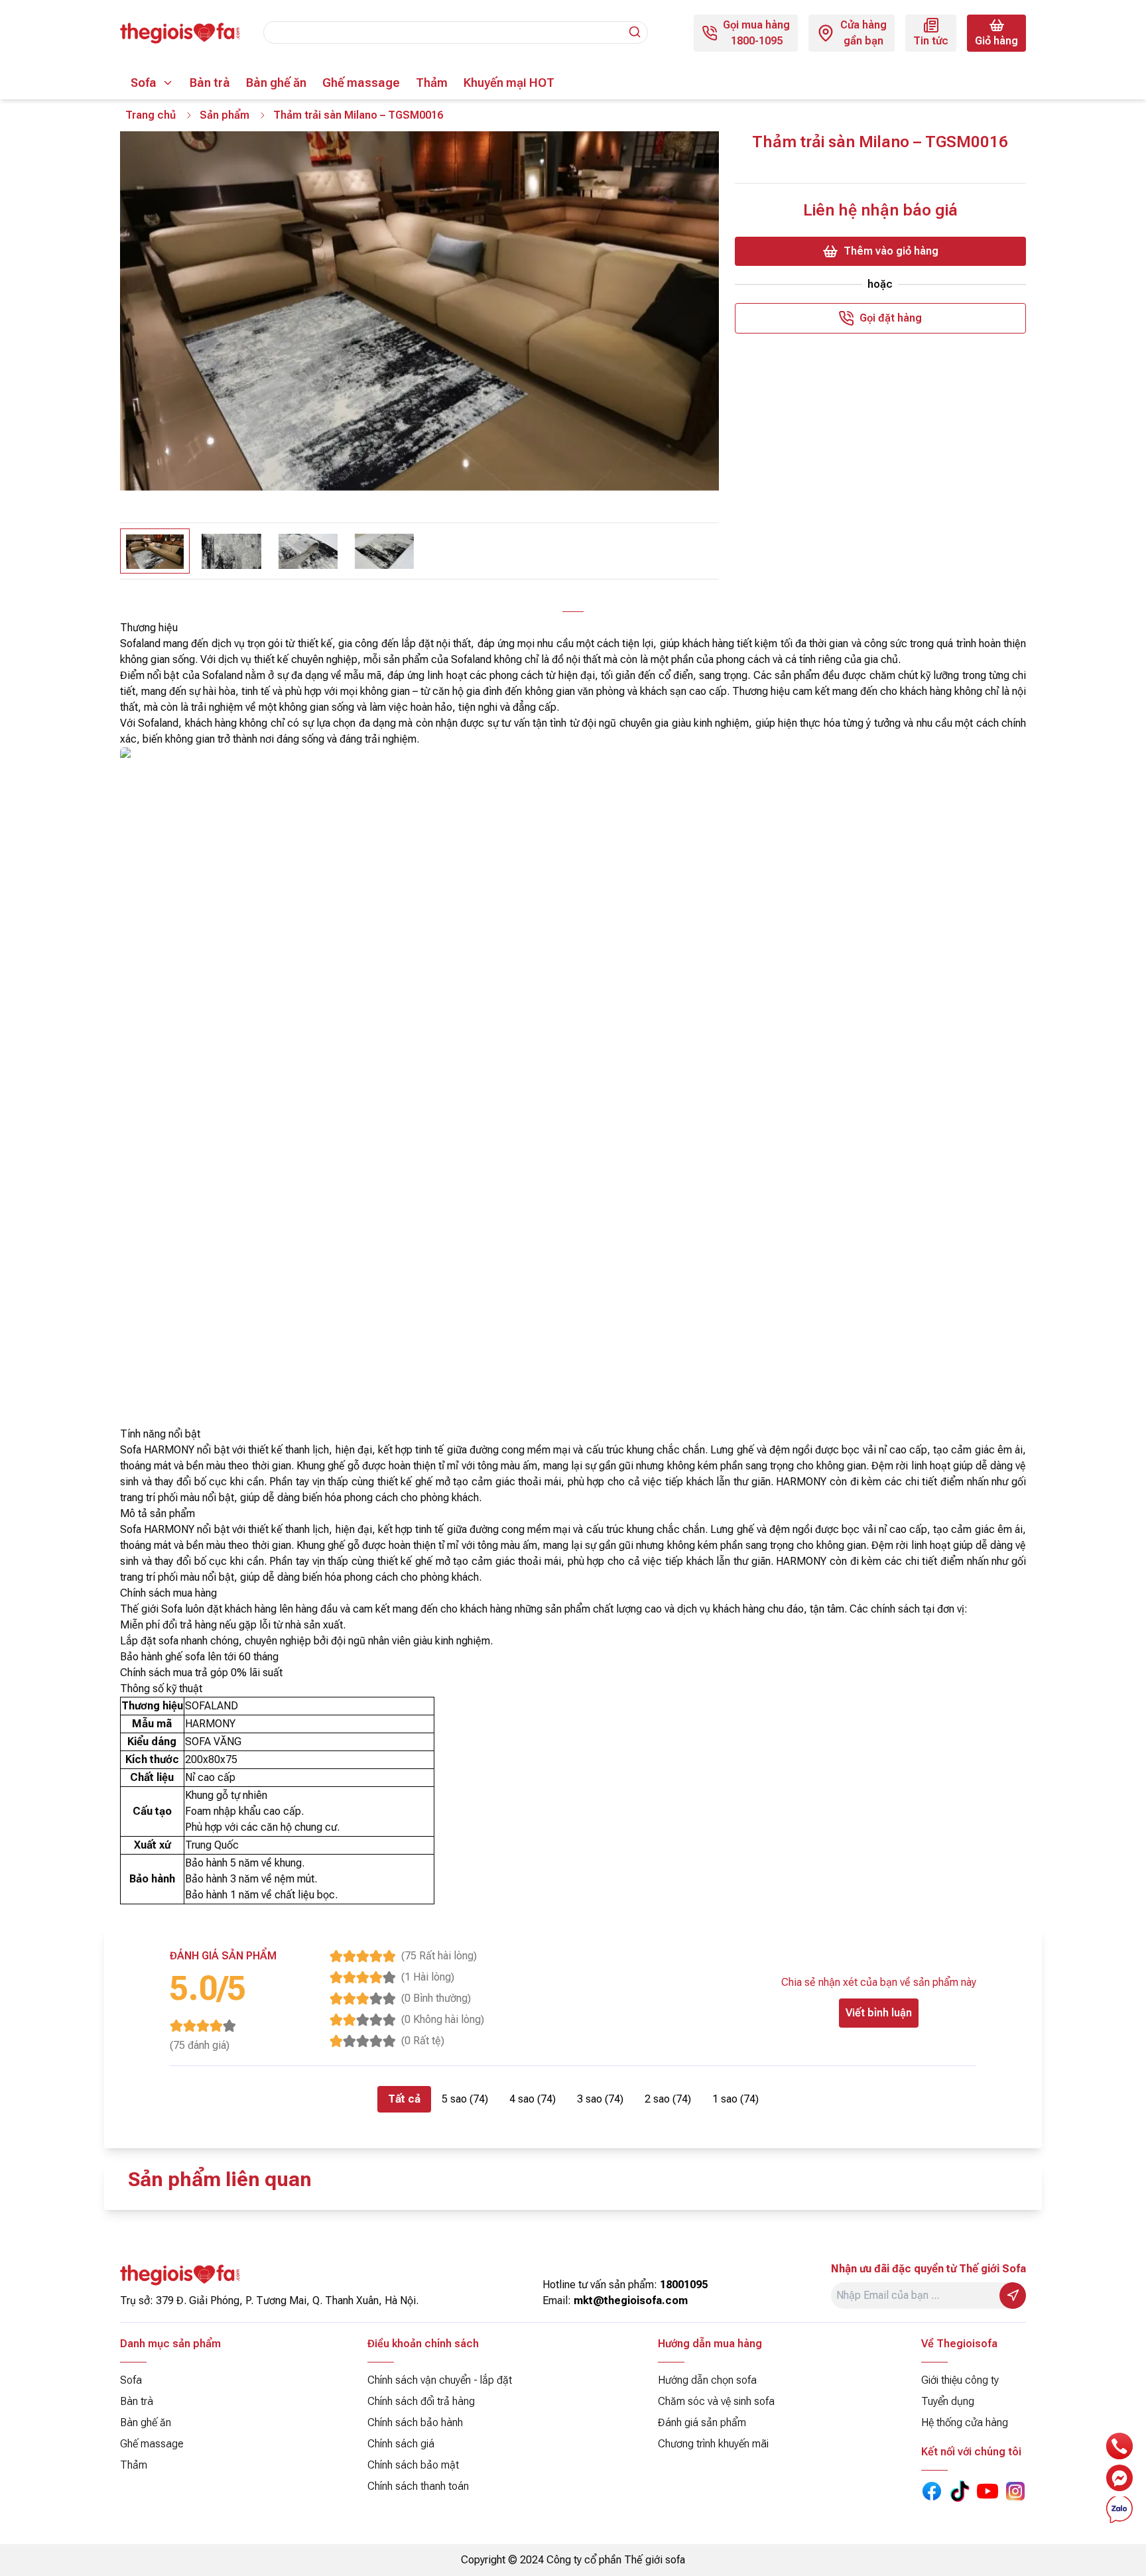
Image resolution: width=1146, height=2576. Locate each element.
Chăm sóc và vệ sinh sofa (716, 2401)
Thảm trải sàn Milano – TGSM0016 (358, 115)
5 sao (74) (465, 2099)
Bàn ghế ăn (276, 83)
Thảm (432, 83)
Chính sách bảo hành (415, 2423)
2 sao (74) (668, 2099)
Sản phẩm (224, 115)
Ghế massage (361, 83)
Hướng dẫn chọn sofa (707, 2380)
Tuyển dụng (948, 2401)
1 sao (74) (735, 2099)
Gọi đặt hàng (891, 318)
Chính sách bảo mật (413, 2465)
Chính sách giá (401, 2444)
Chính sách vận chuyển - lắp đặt (440, 2380)
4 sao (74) (533, 2099)
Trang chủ (151, 115)
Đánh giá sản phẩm (702, 2423)
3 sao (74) (600, 2099)
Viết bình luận (879, 2013)
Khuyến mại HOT (509, 83)
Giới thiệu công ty (960, 2380)
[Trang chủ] (180, 33)
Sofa (144, 83)
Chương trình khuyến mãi (713, 2444)
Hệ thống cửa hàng (965, 2423)
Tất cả (404, 2099)
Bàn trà (210, 83)
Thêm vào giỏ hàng (891, 251)
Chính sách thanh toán (418, 2486)
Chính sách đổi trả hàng (421, 2401)
